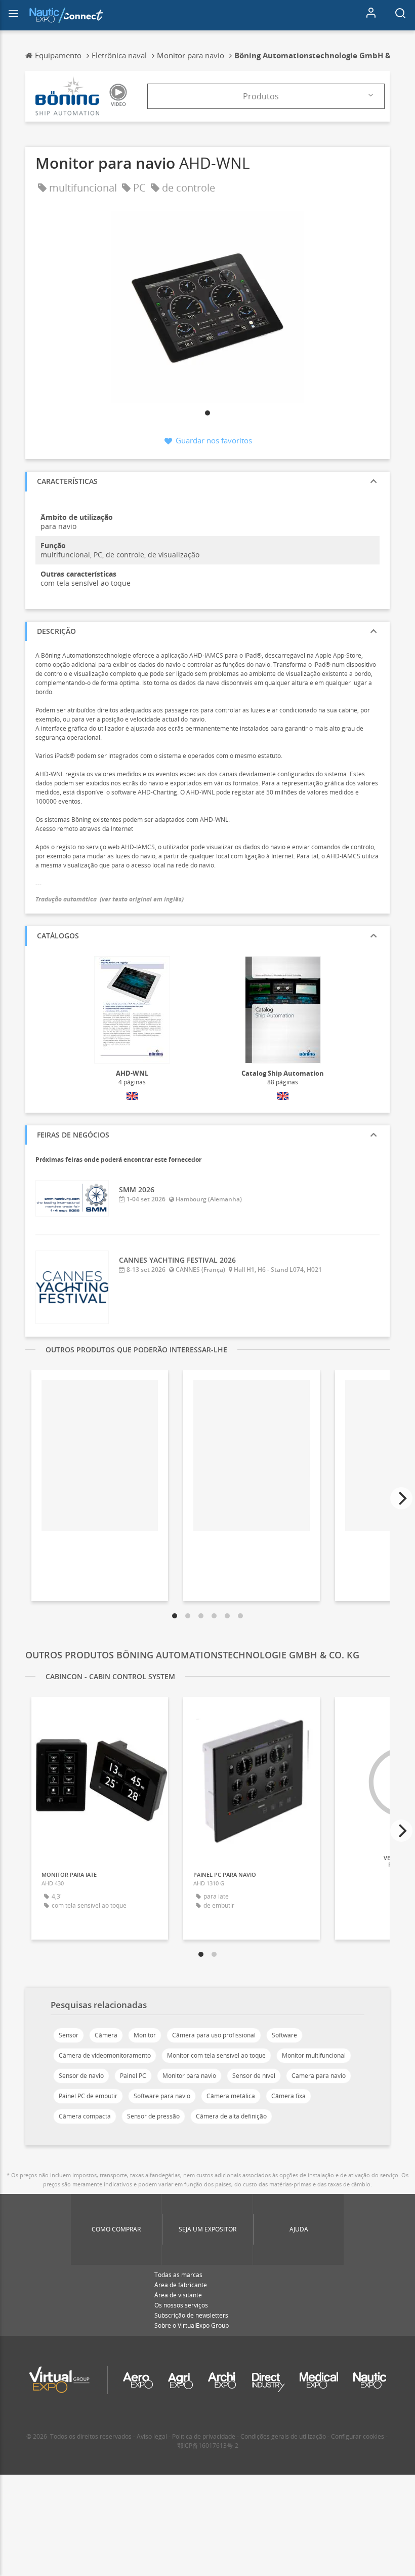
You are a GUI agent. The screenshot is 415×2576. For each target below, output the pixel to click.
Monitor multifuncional (314, 2055)
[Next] (401, 1498)
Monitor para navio (189, 2076)
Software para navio (162, 2096)
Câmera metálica (231, 2096)
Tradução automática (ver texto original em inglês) (110, 899)
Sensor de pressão (153, 2116)
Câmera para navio (319, 2076)
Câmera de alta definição (231, 2116)
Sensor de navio (81, 2076)
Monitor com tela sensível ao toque (216, 2055)
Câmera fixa (288, 2096)
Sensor (69, 2035)
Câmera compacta (85, 2116)
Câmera (106, 2035)
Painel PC (133, 2076)
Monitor (145, 2035)
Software (284, 2035)
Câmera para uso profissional (214, 2035)
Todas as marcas (178, 2275)
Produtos (261, 96)
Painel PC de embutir (88, 2096)
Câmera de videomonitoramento (105, 2055)
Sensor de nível (254, 2076)
